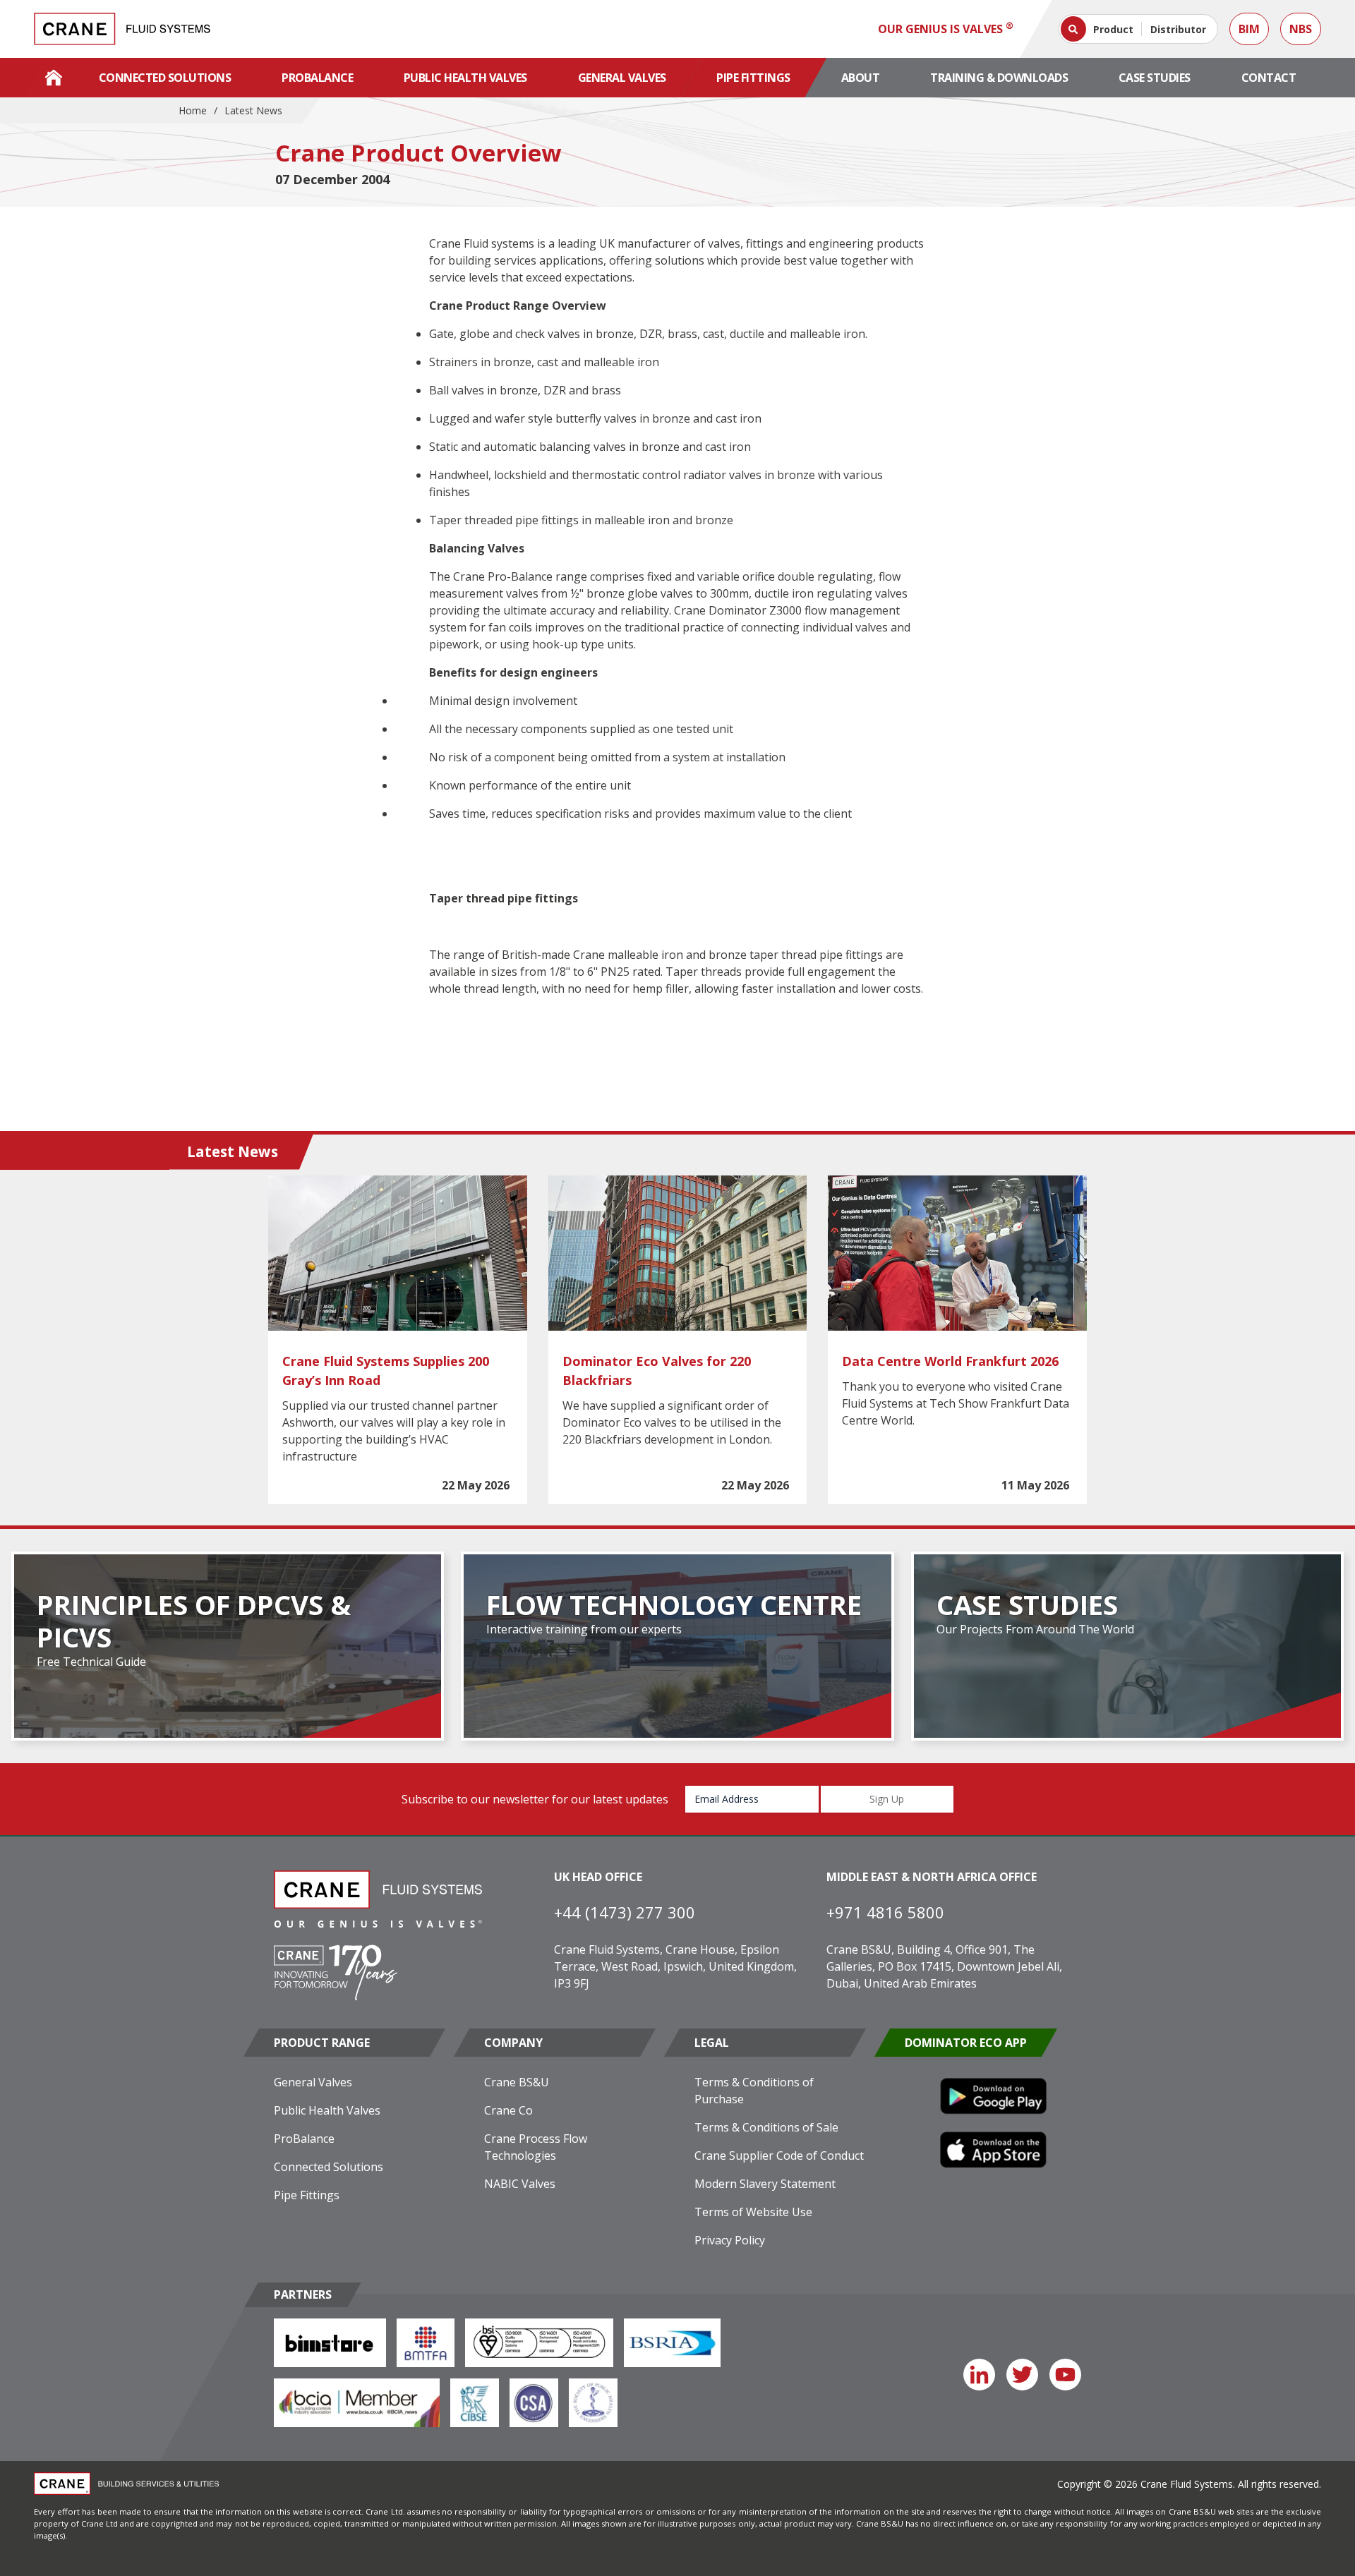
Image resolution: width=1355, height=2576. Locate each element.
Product (1113, 29)
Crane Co (508, 2110)
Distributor (1178, 29)
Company (513, 2043)
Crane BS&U (517, 2082)
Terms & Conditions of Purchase (754, 2091)
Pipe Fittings (753, 78)
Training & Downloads (999, 78)
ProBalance (317, 78)
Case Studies (1155, 78)
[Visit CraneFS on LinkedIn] (979, 2375)
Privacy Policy (730, 2240)
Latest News (253, 110)
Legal (712, 2043)
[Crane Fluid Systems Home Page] (54, 78)
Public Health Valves (465, 78)
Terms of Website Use (753, 2212)
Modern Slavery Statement (765, 2184)
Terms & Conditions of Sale (766, 2127)
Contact (1269, 78)
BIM (1249, 29)
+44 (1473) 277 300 (625, 1912)
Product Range (322, 2043)
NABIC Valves (520, 2184)
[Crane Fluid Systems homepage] (122, 29)
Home (193, 110)
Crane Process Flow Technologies (536, 2147)
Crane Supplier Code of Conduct (779, 2155)
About (861, 78)
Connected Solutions (165, 78)
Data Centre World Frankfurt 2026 (950, 1361)
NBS (1301, 29)
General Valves (622, 78)
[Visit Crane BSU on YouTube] (1065, 2375)
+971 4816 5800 (885, 1912)
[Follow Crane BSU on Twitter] (1022, 2375)
